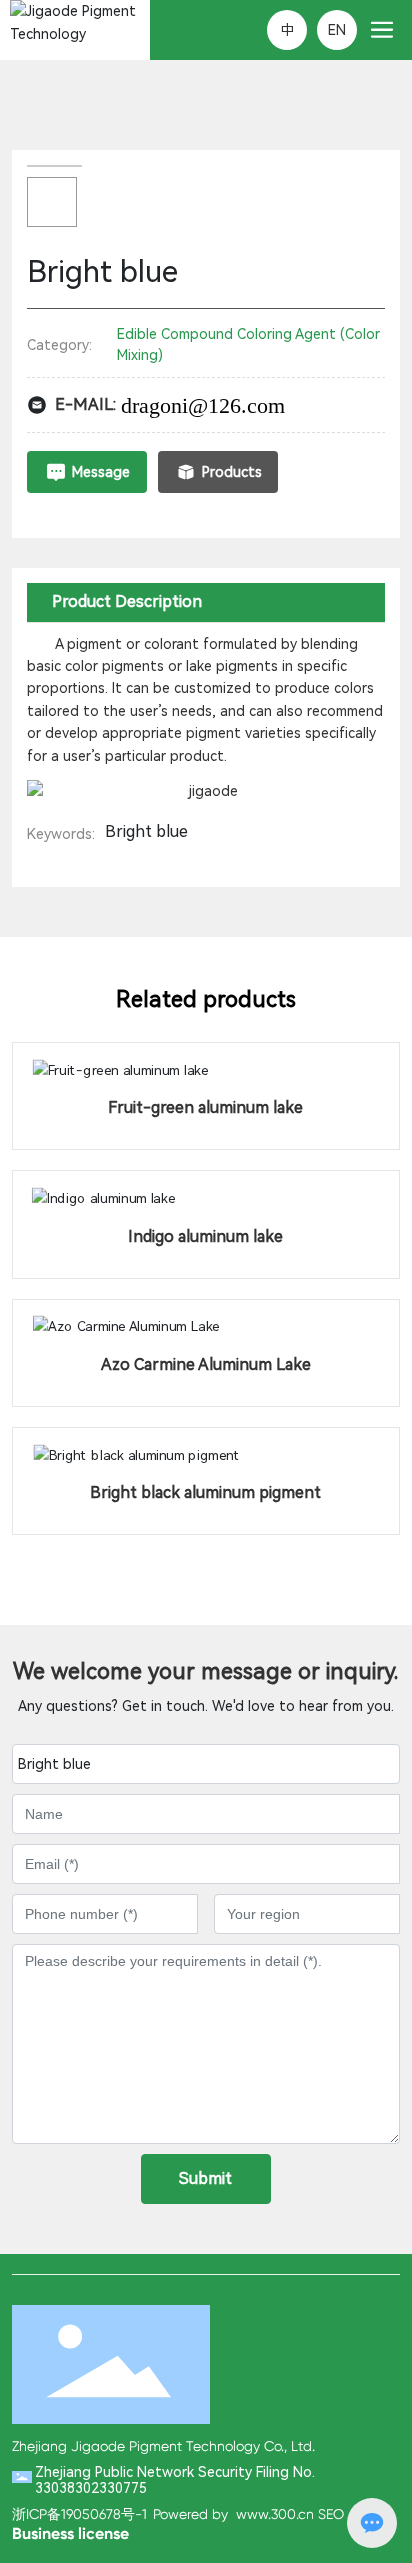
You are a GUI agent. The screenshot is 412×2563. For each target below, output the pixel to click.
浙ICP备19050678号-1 (79, 2514)
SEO (331, 2514)
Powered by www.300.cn (233, 2514)
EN (337, 30)
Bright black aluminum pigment (205, 1492)
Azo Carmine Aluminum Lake (206, 1364)
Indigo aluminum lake (205, 1236)
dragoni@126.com (203, 405)
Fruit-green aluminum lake (205, 1107)
